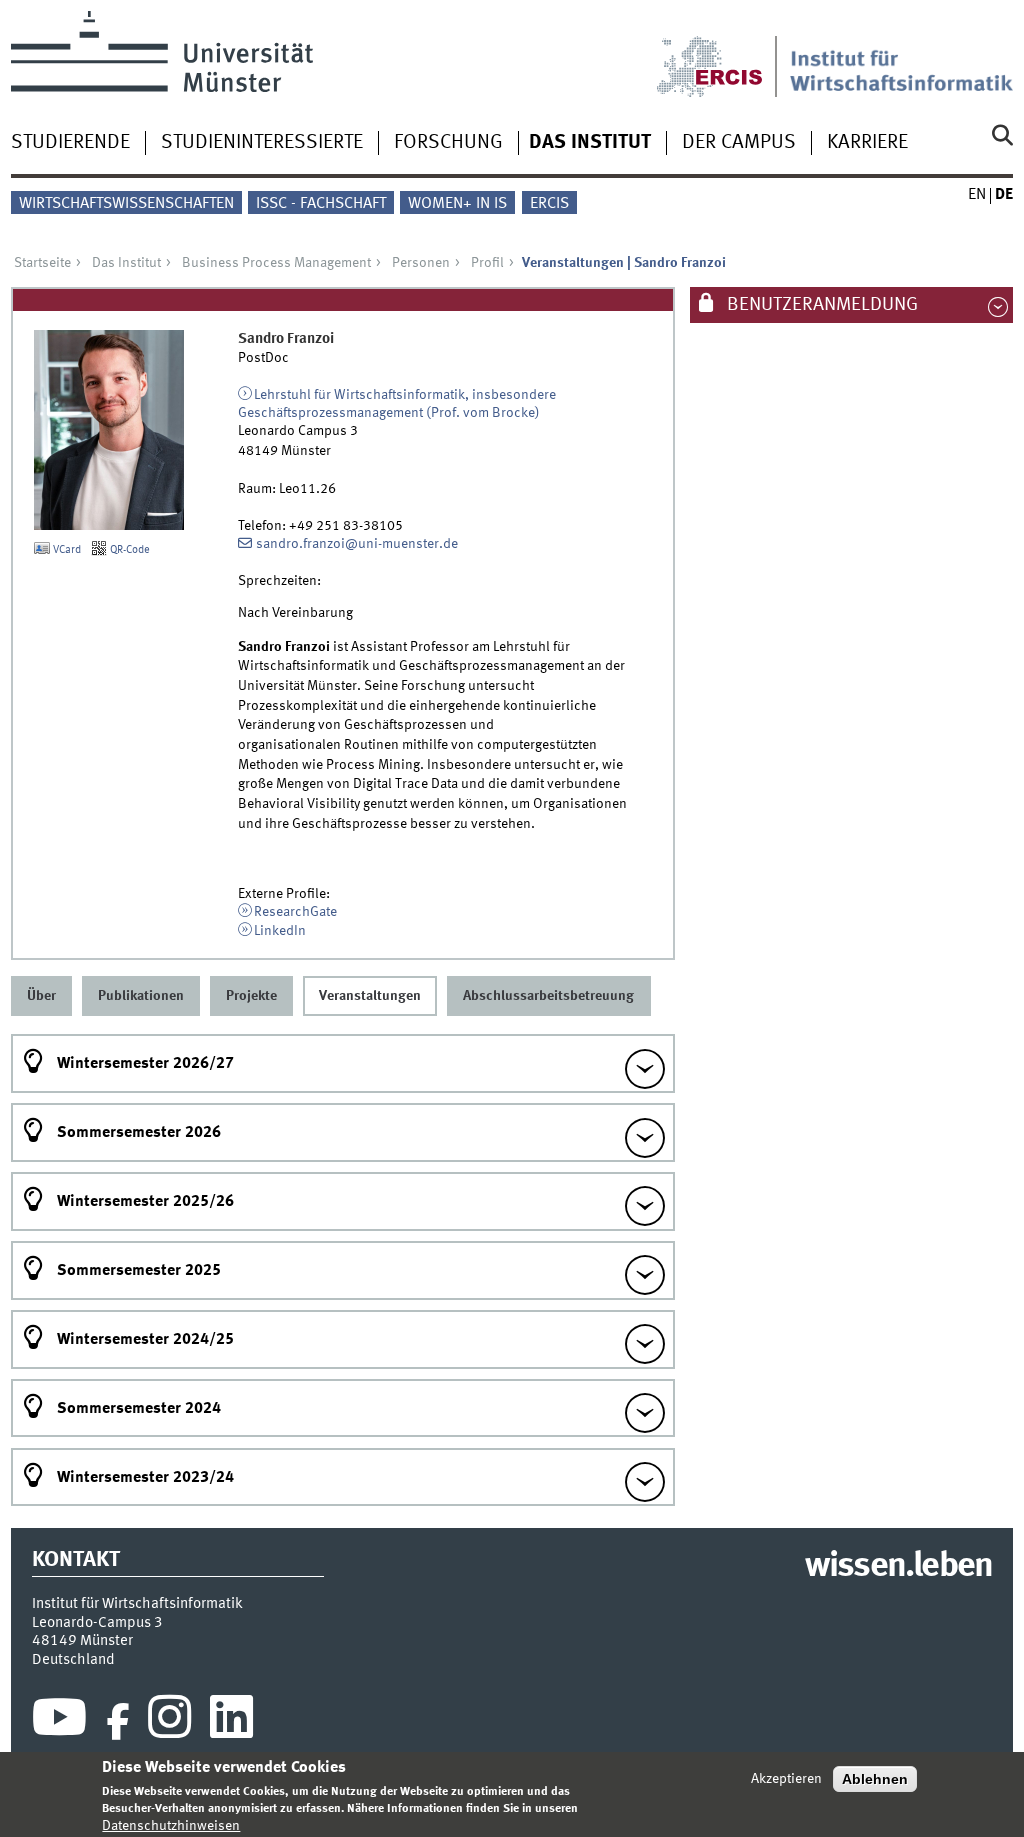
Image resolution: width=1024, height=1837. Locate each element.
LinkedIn (280, 931)
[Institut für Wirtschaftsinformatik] (901, 54)
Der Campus (739, 143)
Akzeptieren (786, 1779)
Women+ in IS (457, 204)
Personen (421, 263)
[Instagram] (169, 1722)
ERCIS (549, 204)
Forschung (448, 143)
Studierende (70, 143)
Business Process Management (276, 263)
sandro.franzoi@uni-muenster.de (357, 544)
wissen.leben (898, 1567)
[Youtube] (59, 1722)
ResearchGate (295, 912)
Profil (487, 263)
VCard (65, 550)
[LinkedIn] (231, 1722)
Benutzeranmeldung (820, 305)
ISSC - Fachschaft (321, 204)
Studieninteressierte (262, 143)
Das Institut (590, 143)
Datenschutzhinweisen (171, 1826)
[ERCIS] (723, 54)
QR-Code (128, 550)
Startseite (42, 263)
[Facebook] (118, 1722)
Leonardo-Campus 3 (97, 1623)
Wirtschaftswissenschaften (126, 204)
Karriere (867, 143)
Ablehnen (875, 1779)
